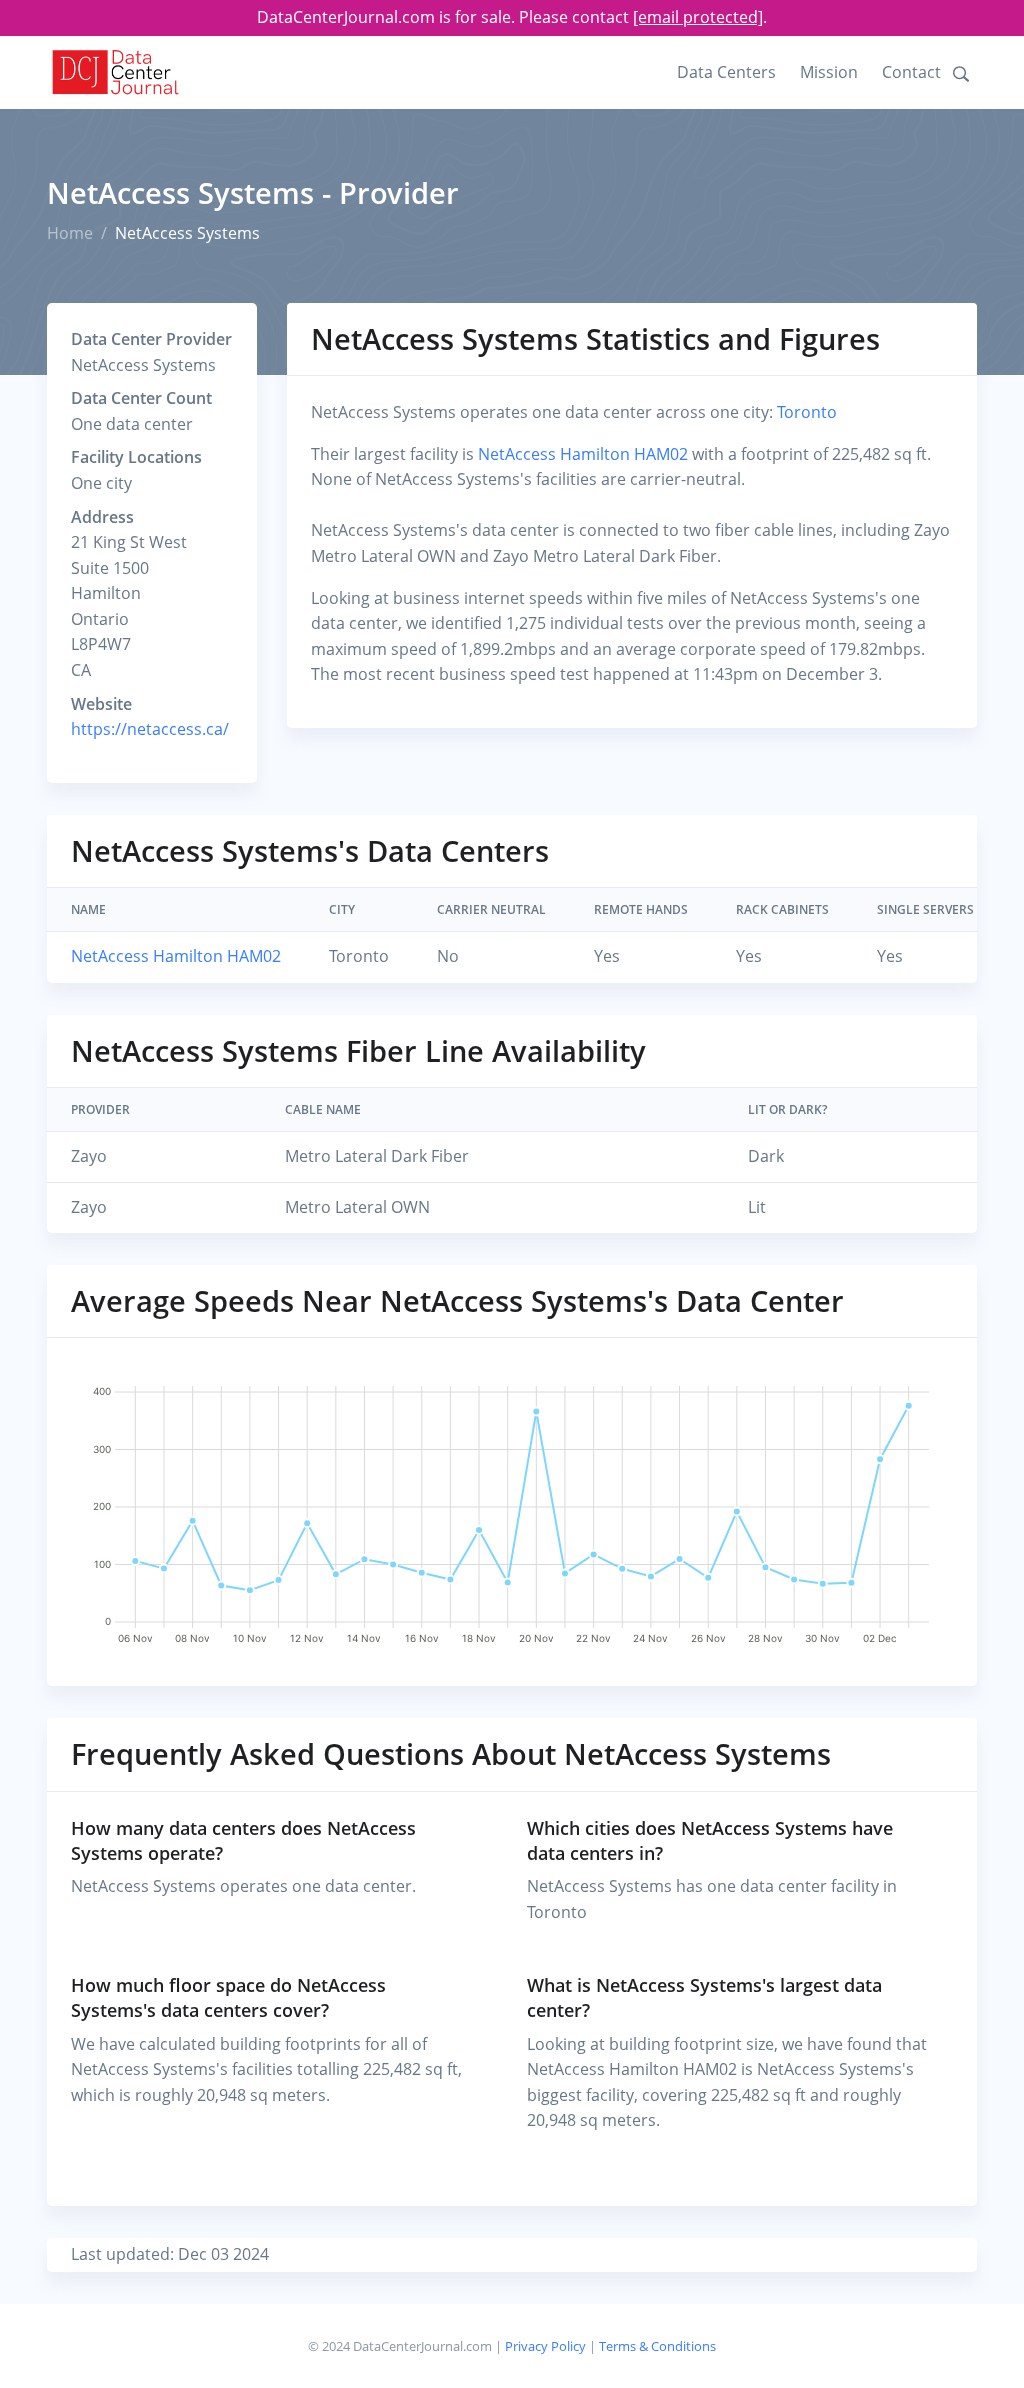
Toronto (807, 412)
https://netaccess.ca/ (150, 729)
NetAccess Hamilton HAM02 (583, 454)
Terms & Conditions (657, 2346)
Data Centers (726, 72)
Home (70, 233)
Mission (829, 72)
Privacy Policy (545, 2346)
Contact (911, 72)
